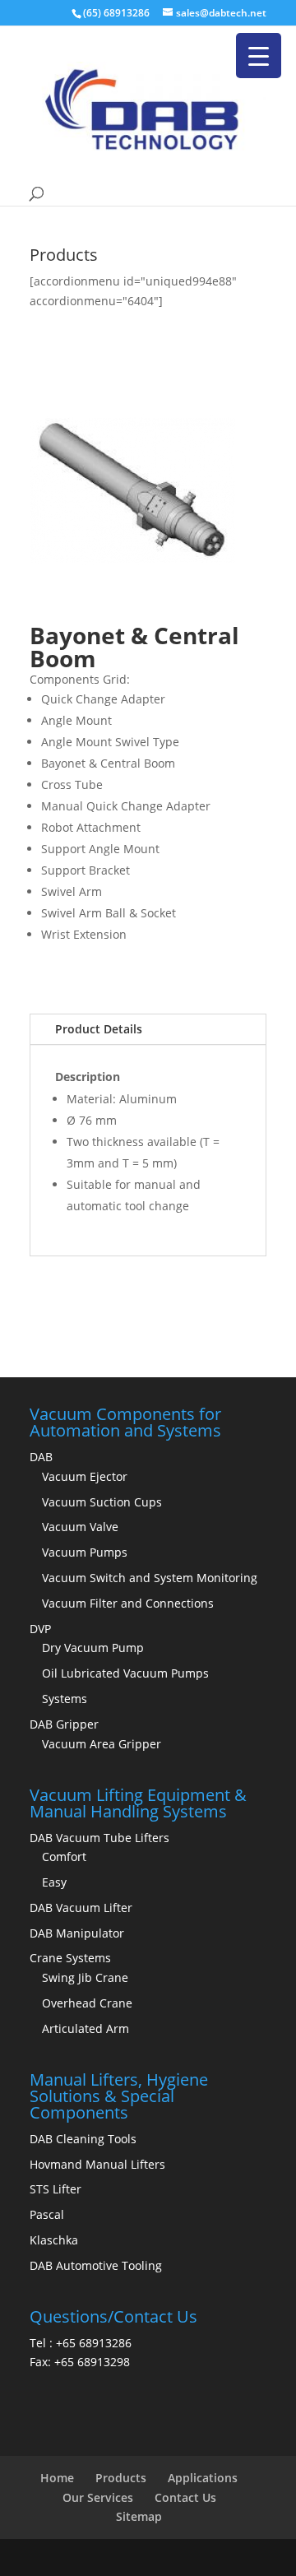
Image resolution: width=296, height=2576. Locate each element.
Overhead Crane (87, 2003)
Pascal (47, 2214)
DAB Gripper (64, 1724)
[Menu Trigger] (259, 56)
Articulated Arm (86, 2028)
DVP (40, 1629)
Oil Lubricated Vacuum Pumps (125, 1673)
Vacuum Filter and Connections (128, 1603)
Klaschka (54, 2240)
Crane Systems (70, 1958)
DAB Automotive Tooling (96, 2265)
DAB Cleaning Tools (83, 2139)
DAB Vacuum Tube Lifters (99, 1838)
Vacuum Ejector (85, 1476)
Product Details (99, 1029)
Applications (203, 2478)
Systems (65, 1699)
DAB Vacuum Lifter (81, 1908)
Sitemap (139, 2516)
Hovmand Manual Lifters (97, 2164)
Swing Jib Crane (85, 1977)
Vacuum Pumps (85, 1552)
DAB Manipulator (77, 1933)
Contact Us (185, 2497)
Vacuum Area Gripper (102, 1744)
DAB (41, 1457)
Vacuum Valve (80, 1527)
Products (121, 2478)
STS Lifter (55, 2189)
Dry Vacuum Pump (93, 1648)
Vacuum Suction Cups (102, 1502)
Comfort (64, 1857)
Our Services (98, 2497)
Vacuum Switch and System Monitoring (150, 1578)
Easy (54, 1882)
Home (57, 2478)
